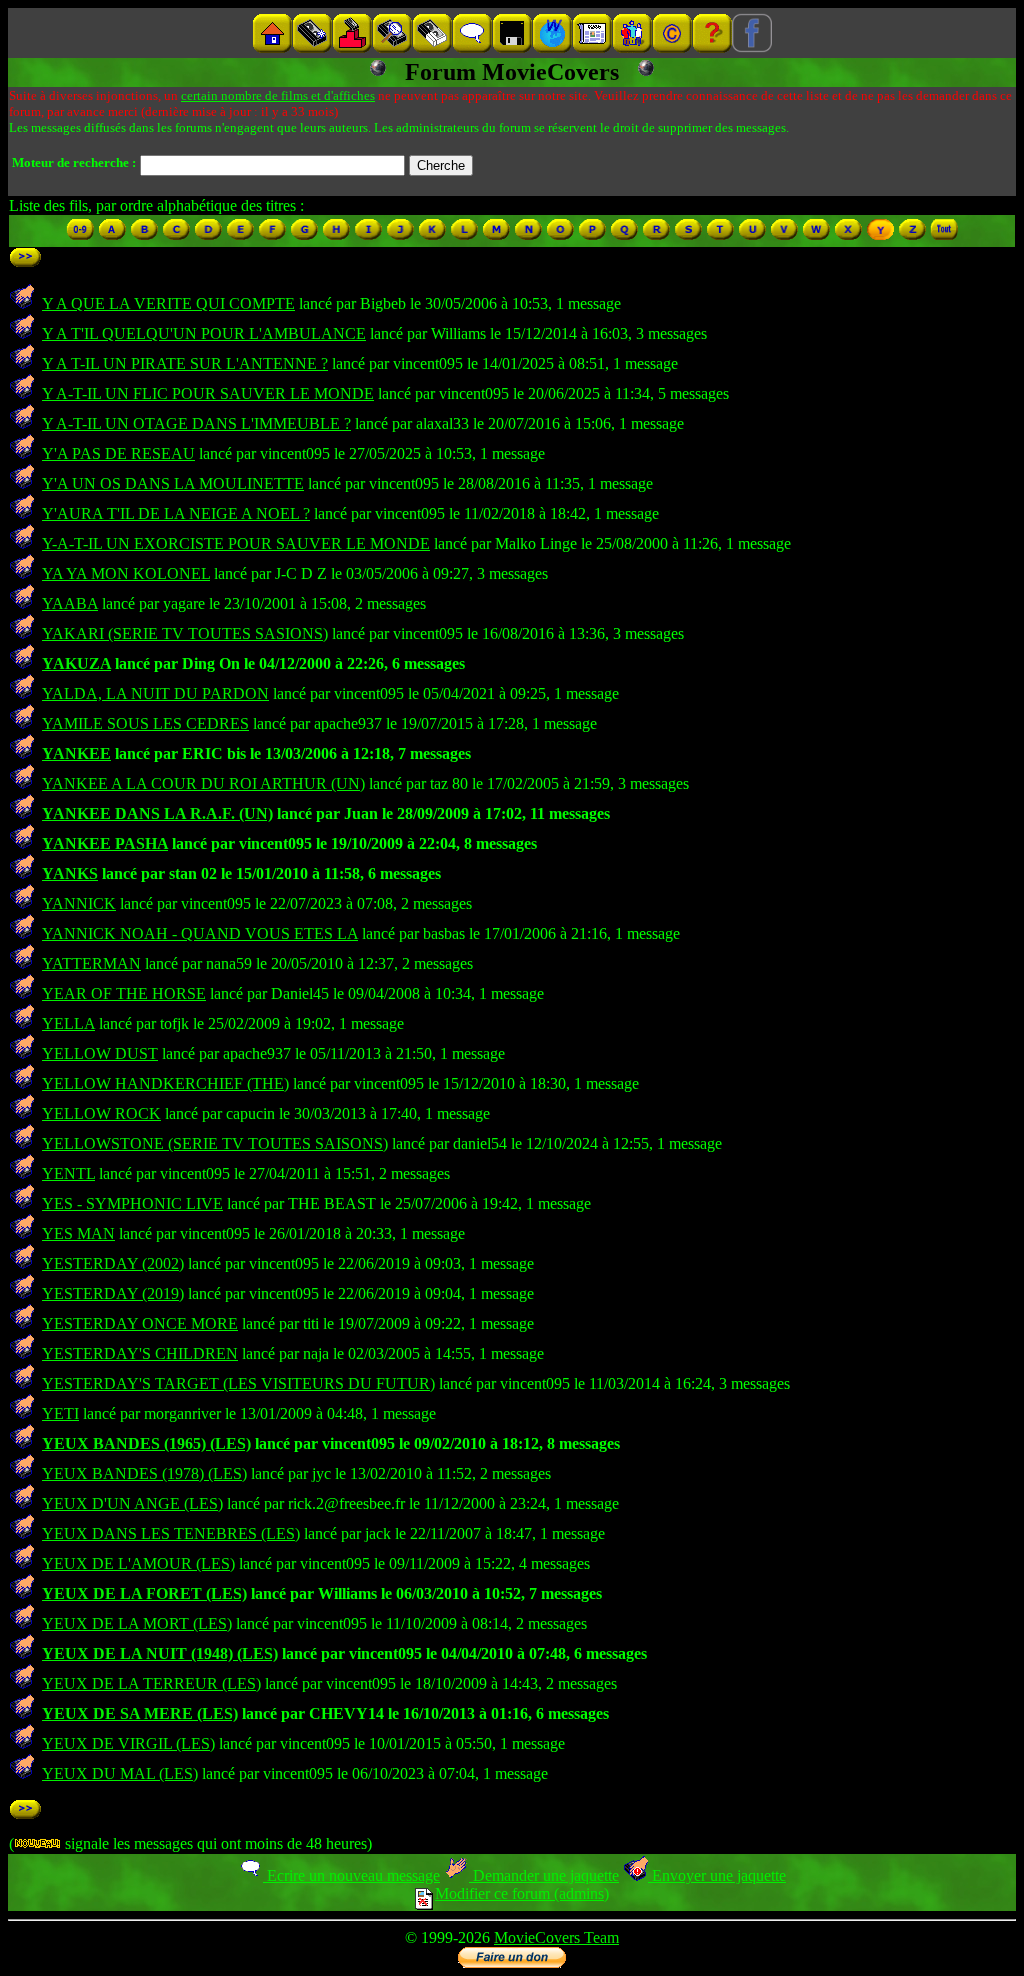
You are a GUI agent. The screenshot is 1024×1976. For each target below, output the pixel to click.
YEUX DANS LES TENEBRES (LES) (171, 1533)
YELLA (68, 1023)
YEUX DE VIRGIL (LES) (128, 1743)
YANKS (70, 873)
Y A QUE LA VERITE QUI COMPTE (168, 303)
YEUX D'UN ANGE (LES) (132, 1503)
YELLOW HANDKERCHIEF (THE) (165, 1083)
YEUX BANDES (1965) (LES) (146, 1443)
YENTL (68, 1173)
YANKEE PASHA (105, 843)
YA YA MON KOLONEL (126, 573)
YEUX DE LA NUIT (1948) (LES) (160, 1653)
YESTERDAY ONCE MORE (140, 1323)
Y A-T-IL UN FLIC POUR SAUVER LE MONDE (208, 393)
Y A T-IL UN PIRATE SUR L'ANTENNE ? (185, 363)
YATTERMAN (91, 963)
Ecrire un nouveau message (351, 1875)
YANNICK (79, 903)
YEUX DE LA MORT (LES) (137, 1623)
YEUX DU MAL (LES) (120, 1773)
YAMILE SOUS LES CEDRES (145, 723)
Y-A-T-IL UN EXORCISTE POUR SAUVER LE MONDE (236, 543)
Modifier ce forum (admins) (522, 1893)
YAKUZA (76, 663)
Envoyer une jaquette (717, 1875)
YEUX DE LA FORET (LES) (144, 1593)
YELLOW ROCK (101, 1113)
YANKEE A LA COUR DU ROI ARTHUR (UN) (203, 783)
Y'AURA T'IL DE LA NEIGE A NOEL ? (176, 513)
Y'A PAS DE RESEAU (118, 453)
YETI (60, 1413)
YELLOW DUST (100, 1053)
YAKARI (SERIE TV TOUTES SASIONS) (185, 633)
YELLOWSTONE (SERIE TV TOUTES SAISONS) (215, 1143)
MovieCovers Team (556, 1937)
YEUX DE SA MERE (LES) (140, 1713)
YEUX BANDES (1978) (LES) (144, 1473)
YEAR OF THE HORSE (124, 993)
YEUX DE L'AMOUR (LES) (138, 1563)
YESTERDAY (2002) (113, 1263)
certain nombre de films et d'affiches (278, 95)
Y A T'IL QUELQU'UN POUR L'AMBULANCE (204, 333)
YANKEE (76, 753)
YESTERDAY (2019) (113, 1293)
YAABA (70, 603)
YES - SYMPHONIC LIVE (132, 1203)
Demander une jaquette (544, 1875)
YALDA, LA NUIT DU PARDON (155, 693)
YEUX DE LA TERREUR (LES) (151, 1683)
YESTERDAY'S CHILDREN (140, 1353)
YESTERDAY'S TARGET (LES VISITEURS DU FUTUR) (238, 1383)
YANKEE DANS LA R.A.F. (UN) (157, 813)
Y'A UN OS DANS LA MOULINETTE (173, 483)
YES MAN (78, 1233)
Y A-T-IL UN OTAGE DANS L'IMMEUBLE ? (196, 423)
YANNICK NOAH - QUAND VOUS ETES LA (200, 933)
